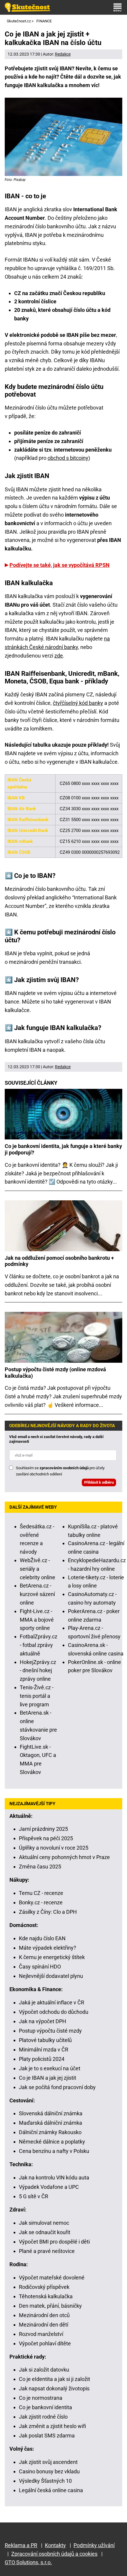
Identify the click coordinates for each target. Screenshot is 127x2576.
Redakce (63, 54)
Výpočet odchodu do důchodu (54, 2012)
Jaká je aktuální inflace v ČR (52, 2002)
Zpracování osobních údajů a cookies (54, 2554)
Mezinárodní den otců (44, 2315)
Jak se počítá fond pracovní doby (57, 2087)
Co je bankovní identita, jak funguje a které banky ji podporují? (63, 1149)
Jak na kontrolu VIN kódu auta (54, 2178)
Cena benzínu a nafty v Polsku (54, 2151)
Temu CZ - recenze (41, 1893)
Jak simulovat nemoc (44, 2223)
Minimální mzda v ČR (44, 2050)
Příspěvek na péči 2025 (46, 1838)
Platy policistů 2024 (42, 2059)
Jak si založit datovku (44, 2370)
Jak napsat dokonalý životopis (54, 2388)
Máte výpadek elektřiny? (48, 1948)
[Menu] (118, 7)
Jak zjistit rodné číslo (43, 2417)
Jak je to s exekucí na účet (50, 2068)
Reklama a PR (21, 2545)
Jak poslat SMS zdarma (47, 2436)
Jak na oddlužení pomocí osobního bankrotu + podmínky (59, 1261)
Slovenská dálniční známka (51, 2113)
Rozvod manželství (41, 2334)
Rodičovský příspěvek (44, 2287)
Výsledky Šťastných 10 (45, 2481)
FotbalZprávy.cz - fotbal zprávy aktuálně (39, 1645)
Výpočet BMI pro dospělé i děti (54, 2242)
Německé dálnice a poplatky (52, 2142)
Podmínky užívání (94, 2545)
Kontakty (55, 2545)
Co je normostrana (41, 2398)
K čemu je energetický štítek (52, 1957)
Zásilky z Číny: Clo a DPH (48, 1912)
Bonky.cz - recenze (41, 1902)
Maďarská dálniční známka (51, 2123)
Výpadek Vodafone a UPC (49, 2187)
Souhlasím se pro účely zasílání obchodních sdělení (60, 1471)
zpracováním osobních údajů (64, 1468)
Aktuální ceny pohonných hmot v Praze (64, 1857)
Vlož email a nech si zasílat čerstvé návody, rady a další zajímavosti (56, 1439)
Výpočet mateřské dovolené (52, 2278)
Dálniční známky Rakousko (50, 2132)
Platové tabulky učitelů (45, 2040)
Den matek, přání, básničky (50, 2306)
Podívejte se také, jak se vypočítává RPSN (60, 565)
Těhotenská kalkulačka (46, 2296)
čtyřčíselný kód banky (78, 703)
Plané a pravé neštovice (47, 2251)
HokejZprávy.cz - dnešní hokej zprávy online (38, 1671)
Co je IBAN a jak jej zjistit (48, 2078)
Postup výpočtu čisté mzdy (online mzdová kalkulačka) (55, 1373)
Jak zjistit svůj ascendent (48, 2462)
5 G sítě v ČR (34, 2196)
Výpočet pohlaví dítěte (45, 2343)
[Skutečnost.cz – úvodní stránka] (27, 7)
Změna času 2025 (40, 1867)
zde (59, 656)
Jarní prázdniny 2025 (43, 1829)
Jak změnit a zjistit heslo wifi (52, 2426)
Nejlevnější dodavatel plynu (51, 1976)
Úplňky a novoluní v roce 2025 (54, 1848)
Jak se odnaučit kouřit (45, 2232)
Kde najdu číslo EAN (42, 1938)
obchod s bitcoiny (68, 458)
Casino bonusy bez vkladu (49, 2471)
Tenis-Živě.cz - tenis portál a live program (37, 1696)
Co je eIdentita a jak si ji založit (54, 2379)
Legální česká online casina (51, 2490)
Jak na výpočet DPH (43, 2021)
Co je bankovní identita (45, 2407)
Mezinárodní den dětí (44, 2325)
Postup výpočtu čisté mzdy (50, 2031)
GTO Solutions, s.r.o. (28, 2562)
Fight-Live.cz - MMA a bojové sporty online (37, 1620)
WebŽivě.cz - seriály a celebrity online (38, 1569)
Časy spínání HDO (40, 1967)
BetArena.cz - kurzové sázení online (37, 1594)
